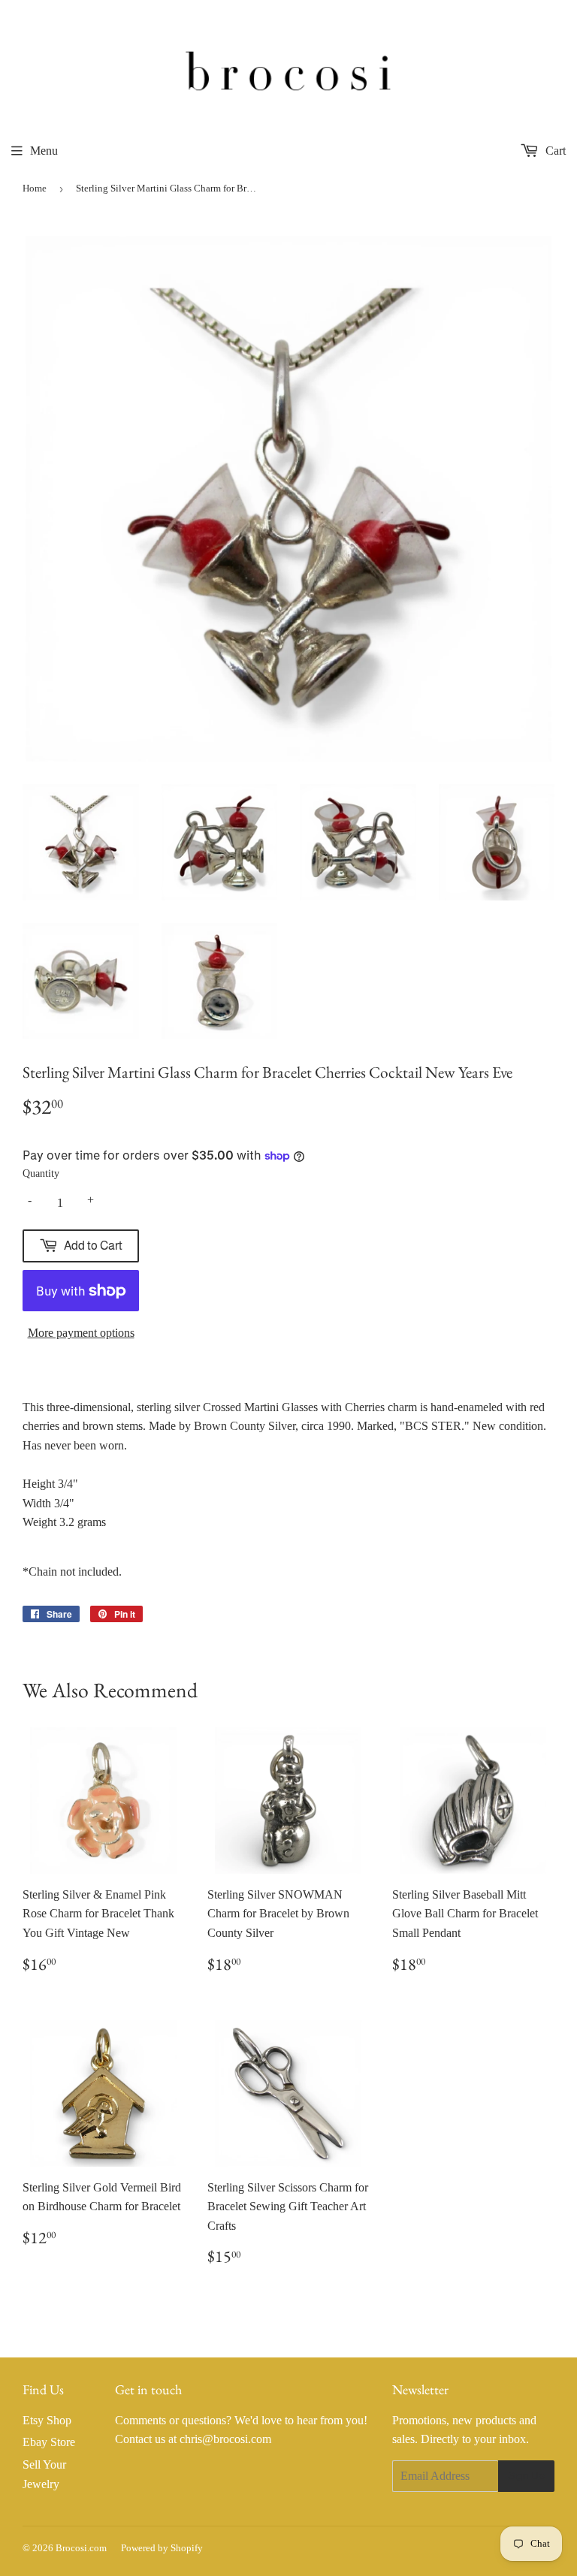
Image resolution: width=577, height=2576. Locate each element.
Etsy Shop (47, 2420)
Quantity (41, 1173)
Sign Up (526, 2475)
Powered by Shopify (162, 2548)
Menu (44, 151)
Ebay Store (49, 2442)
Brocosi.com (81, 2548)
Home (35, 188)
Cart (554, 151)
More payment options (81, 1333)
